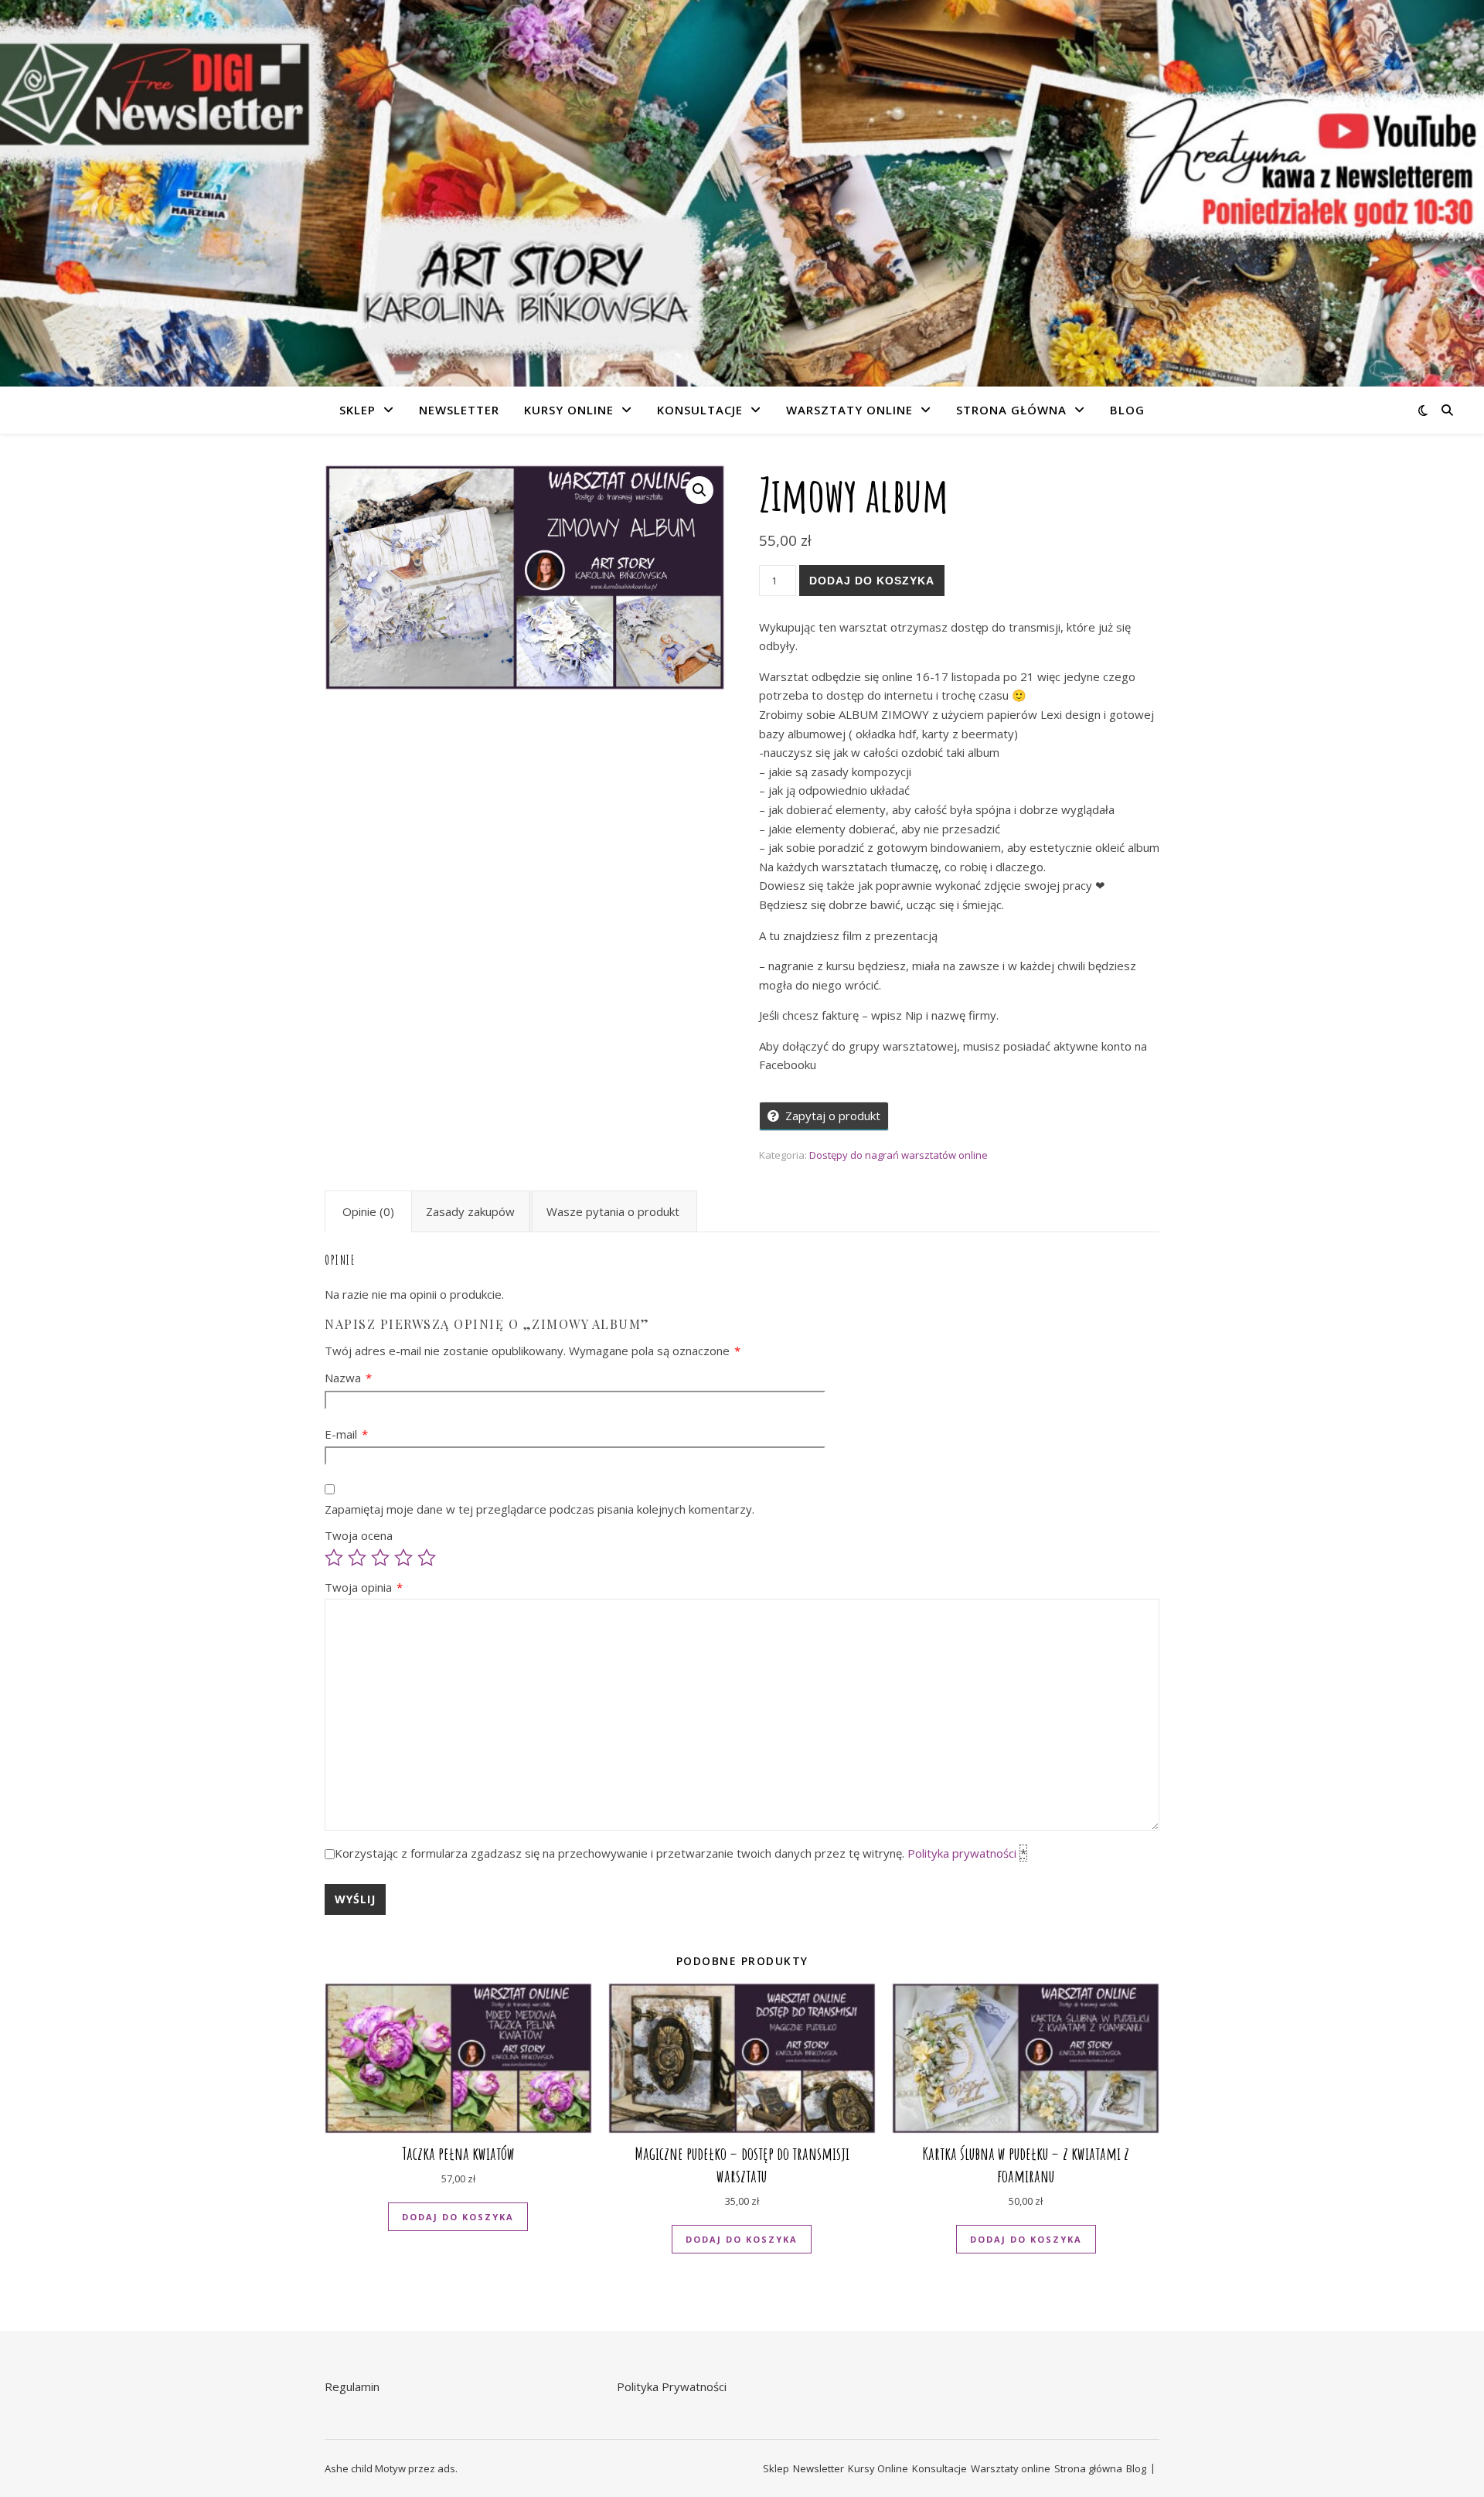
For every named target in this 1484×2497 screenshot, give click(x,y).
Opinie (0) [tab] (368, 1211)
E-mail (346, 1434)
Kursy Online (569, 410)
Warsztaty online (849, 410)
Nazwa (348, 1378)
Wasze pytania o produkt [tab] (613, 1211)
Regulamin (352, 2386)
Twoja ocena (359, 1535)
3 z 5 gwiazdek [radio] (380, 1558)
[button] (699, 490)
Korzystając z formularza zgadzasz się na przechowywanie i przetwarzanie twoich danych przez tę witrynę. (681, 1853)
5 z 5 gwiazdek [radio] (427, 1558)
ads (446, 2468)
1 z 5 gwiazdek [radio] (334, 1558)
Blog (1127, 410)
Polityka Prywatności (672, 2386)
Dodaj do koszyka (872, 581)
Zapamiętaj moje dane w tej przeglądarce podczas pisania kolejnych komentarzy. (539, 1509)
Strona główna (1011, 410)
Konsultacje (700, 410)
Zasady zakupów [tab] (470, 1211)
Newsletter (459, 410)
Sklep (357, 410)
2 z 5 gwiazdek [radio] (357, 1558)
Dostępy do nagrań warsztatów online (899, 1155)
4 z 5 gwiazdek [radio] (403, 1558)
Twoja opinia (364, 1587)
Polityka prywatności (962, 1853)
